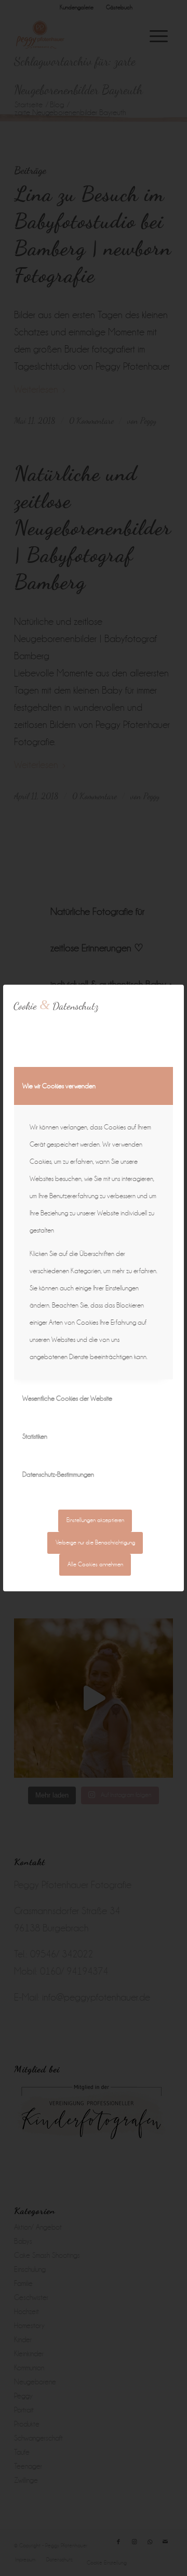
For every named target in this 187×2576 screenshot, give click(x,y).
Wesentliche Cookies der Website (67, 1398)
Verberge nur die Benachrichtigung (95, 1543)
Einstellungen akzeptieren (95, 1520)
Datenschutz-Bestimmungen (58, 1474)
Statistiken (35, 1436)
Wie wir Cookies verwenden (59, 1086)
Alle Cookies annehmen (95, 1565)
